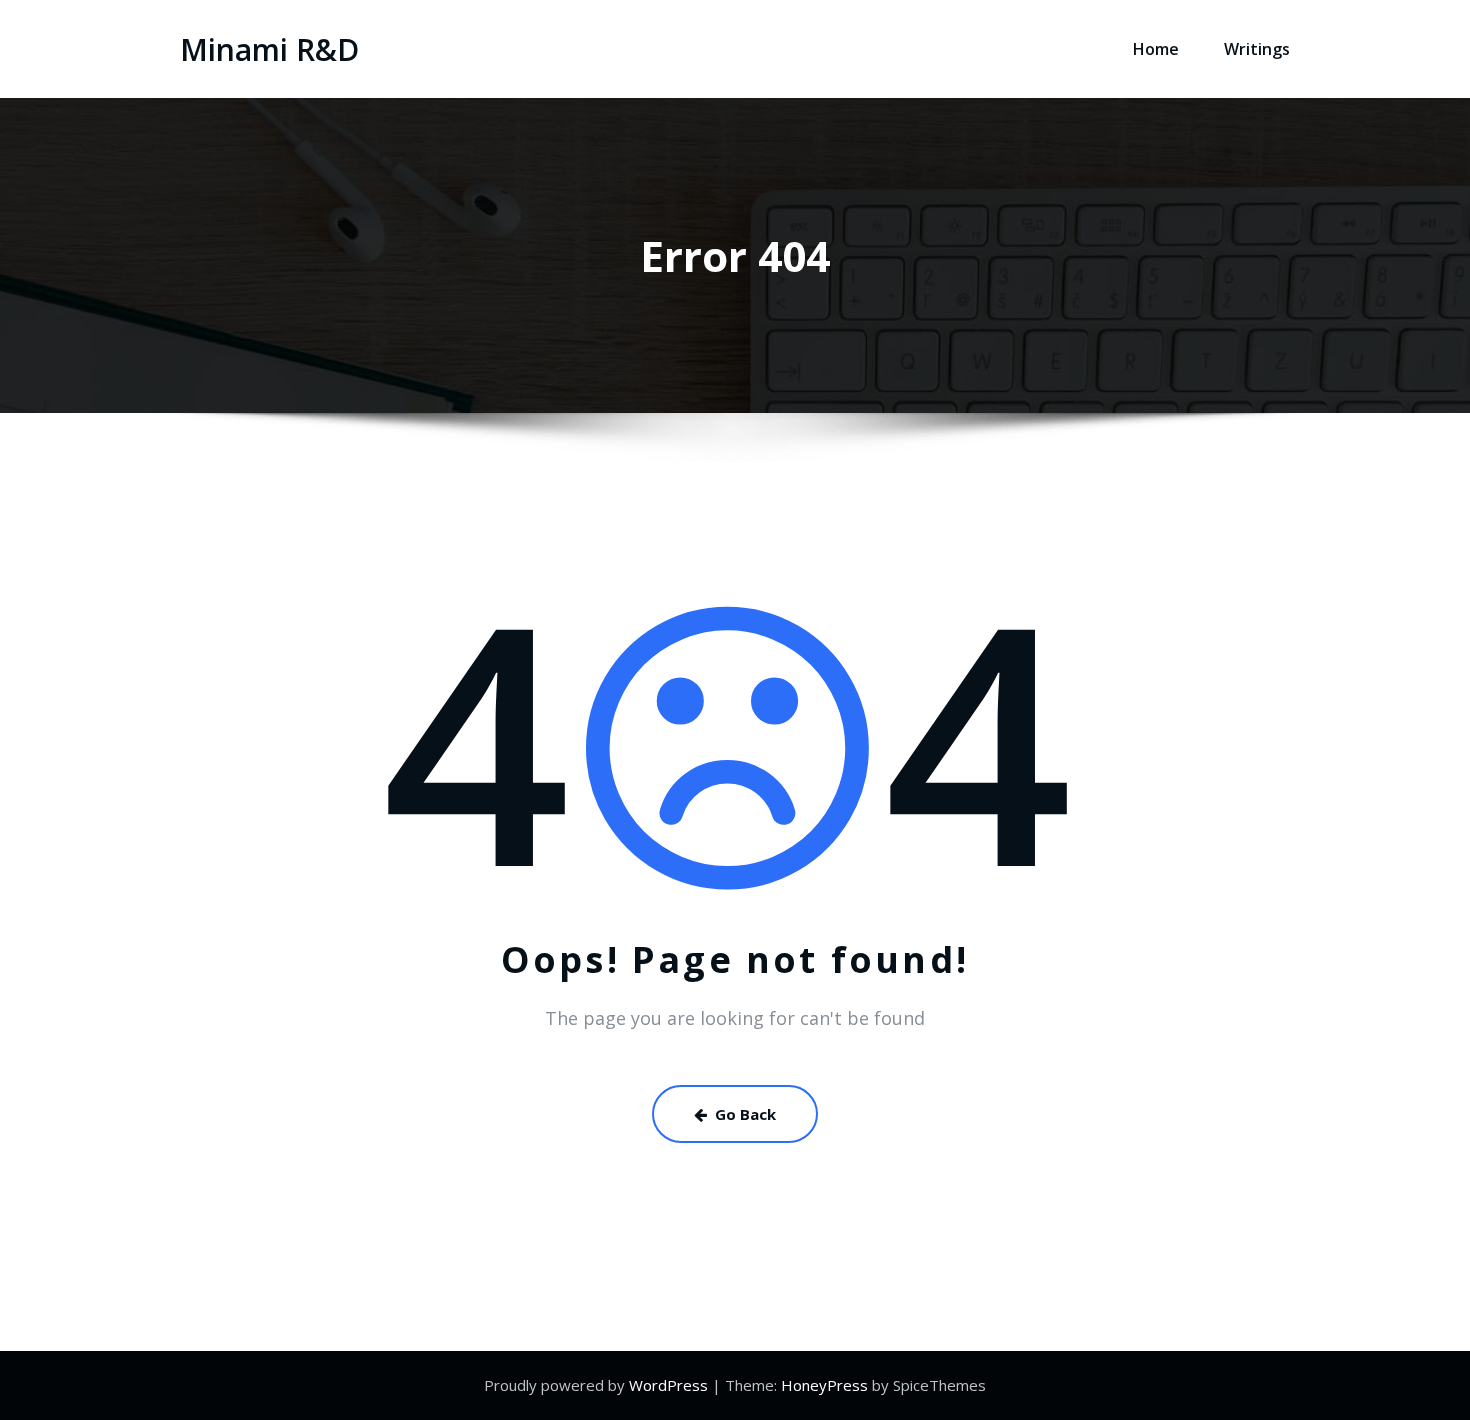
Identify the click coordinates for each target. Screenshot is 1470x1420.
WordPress (668, 1385)
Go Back (745, 1114)
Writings (1257, 49)
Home (1156, 49)
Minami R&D (269, 49)
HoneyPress (824, 1385)
